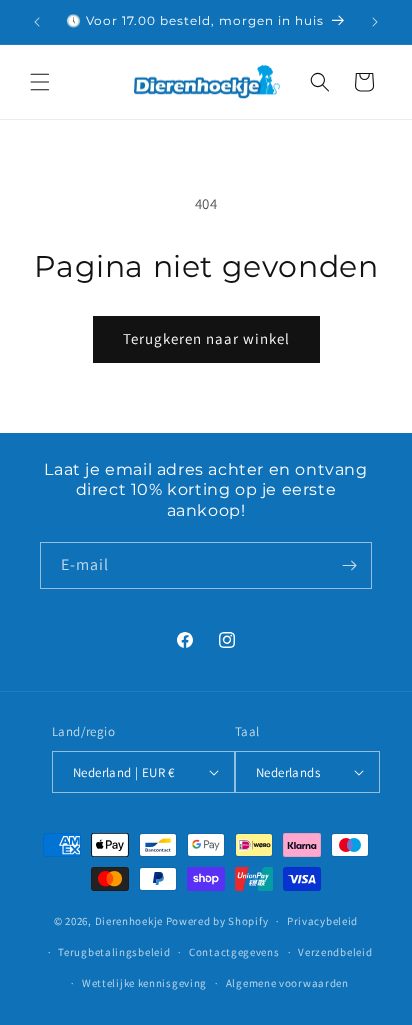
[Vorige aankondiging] (37, 22)
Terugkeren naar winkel (206, 338)
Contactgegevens (234, 952)
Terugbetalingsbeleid (114, 952)
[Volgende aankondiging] (375, 22)
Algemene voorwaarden (287, 983)
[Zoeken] (320, 82)
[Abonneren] (349, 565)
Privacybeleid (322, 921)
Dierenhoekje (129, 921)
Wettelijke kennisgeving (144, 983)
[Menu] (40, 82)
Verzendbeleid (335, 952)
